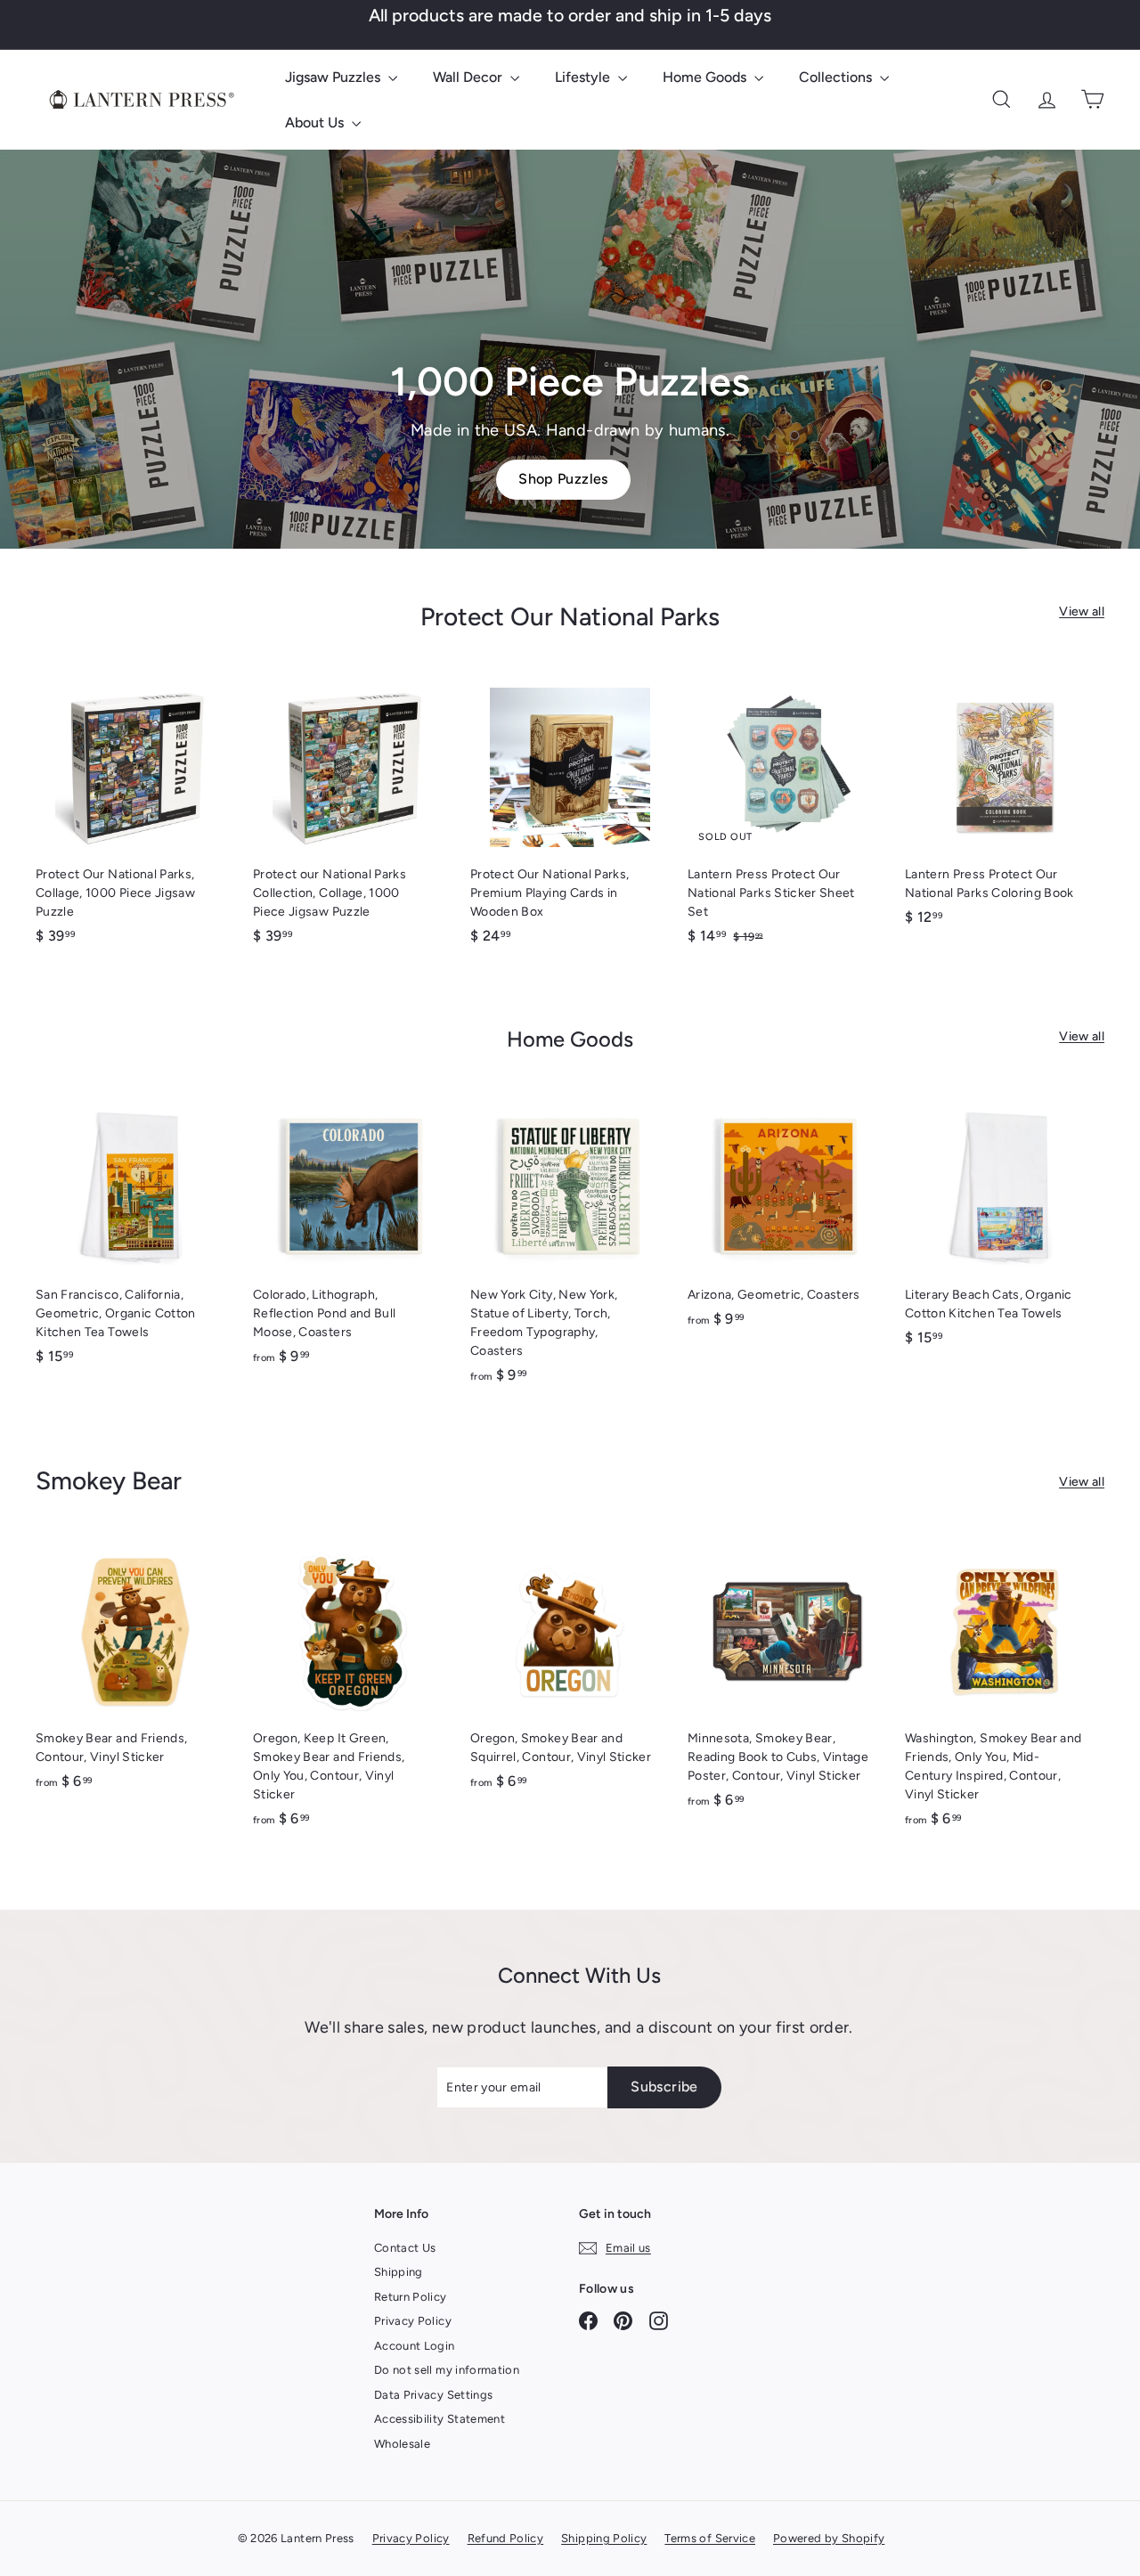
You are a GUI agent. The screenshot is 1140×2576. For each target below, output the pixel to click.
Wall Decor (469, 77)
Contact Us (405, 2248)
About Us (316, 122)
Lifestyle (584, 77)
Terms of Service (710, 2538)
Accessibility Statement (440, 2419)
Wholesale (402, 2444)
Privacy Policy (413, 2321)
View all (1082, 611)
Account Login (415, 2346)
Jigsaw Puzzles (334, 77)
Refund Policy (506, 2538)
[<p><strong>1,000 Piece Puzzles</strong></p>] (570, 349)
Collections (837, 77)
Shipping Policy (604, 2538)
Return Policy (411, 2297)
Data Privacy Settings (433, 2395)
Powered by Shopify (829, 2538)
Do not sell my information (447, 2370)
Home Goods (706, 77)
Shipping (399, 2272)
